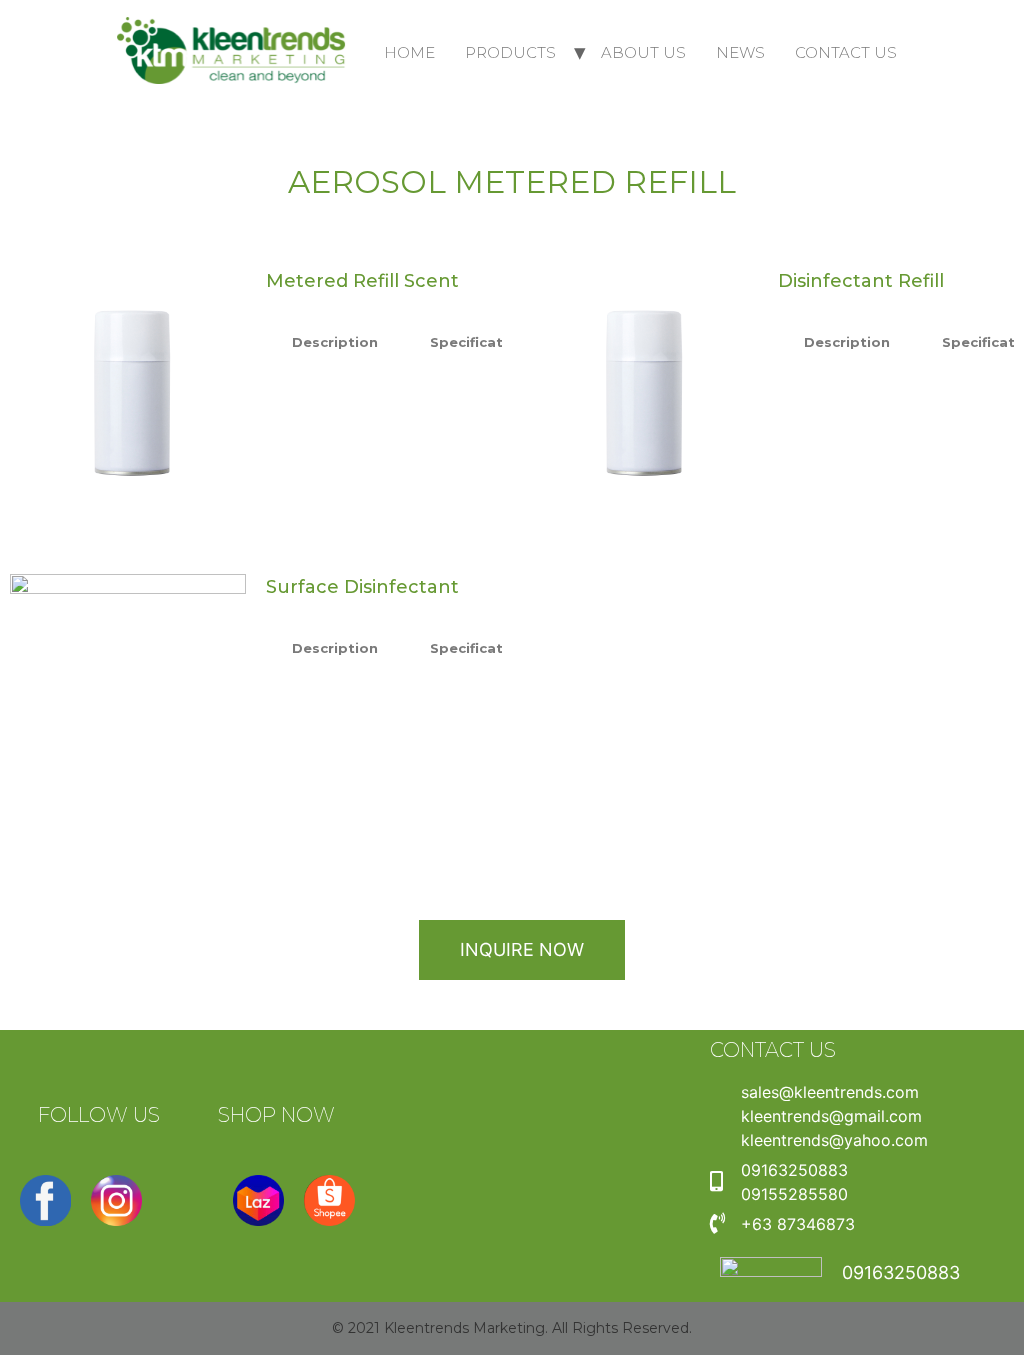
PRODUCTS (510, 52)
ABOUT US (643, 52)
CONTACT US (846, 52)
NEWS (740, 52)
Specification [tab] (478, 342)
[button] (522, 950)
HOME (409, 52)
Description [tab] (335, 342)
